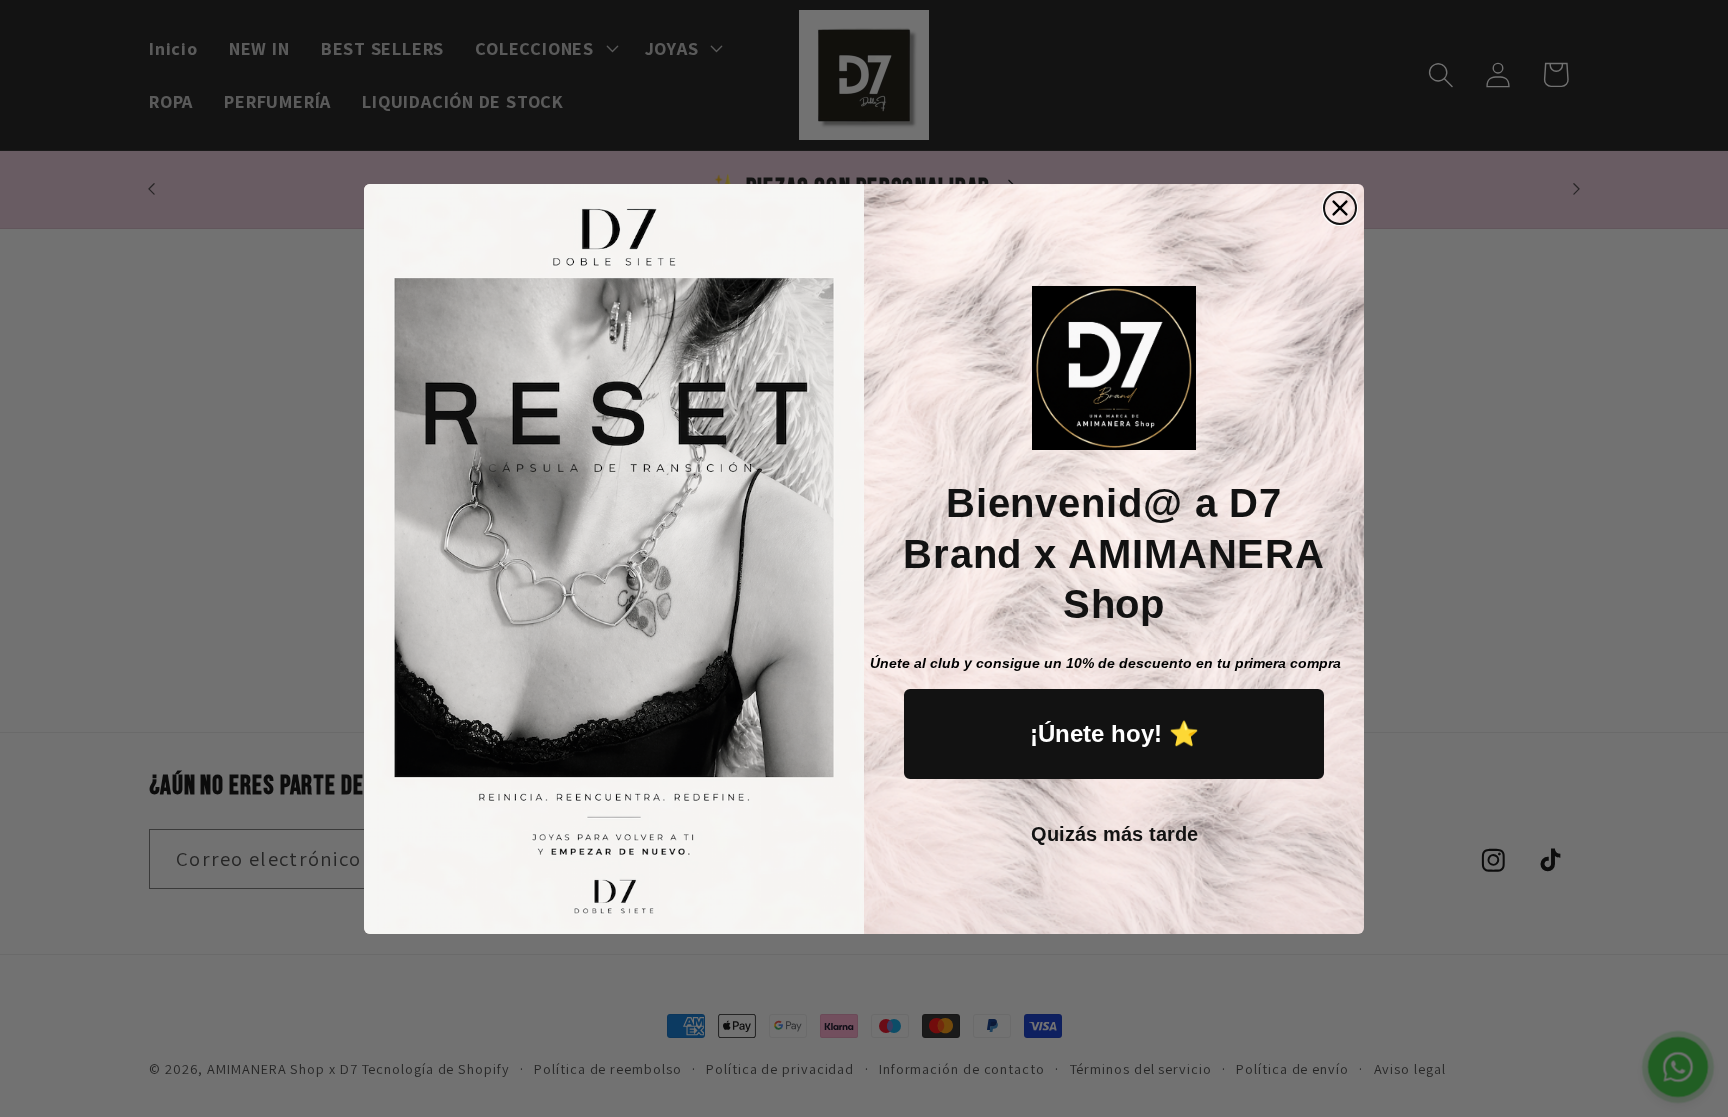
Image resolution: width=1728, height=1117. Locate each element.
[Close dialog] (1340, 208)
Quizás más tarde (1114, 834)
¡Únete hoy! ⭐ (1114, 733)
